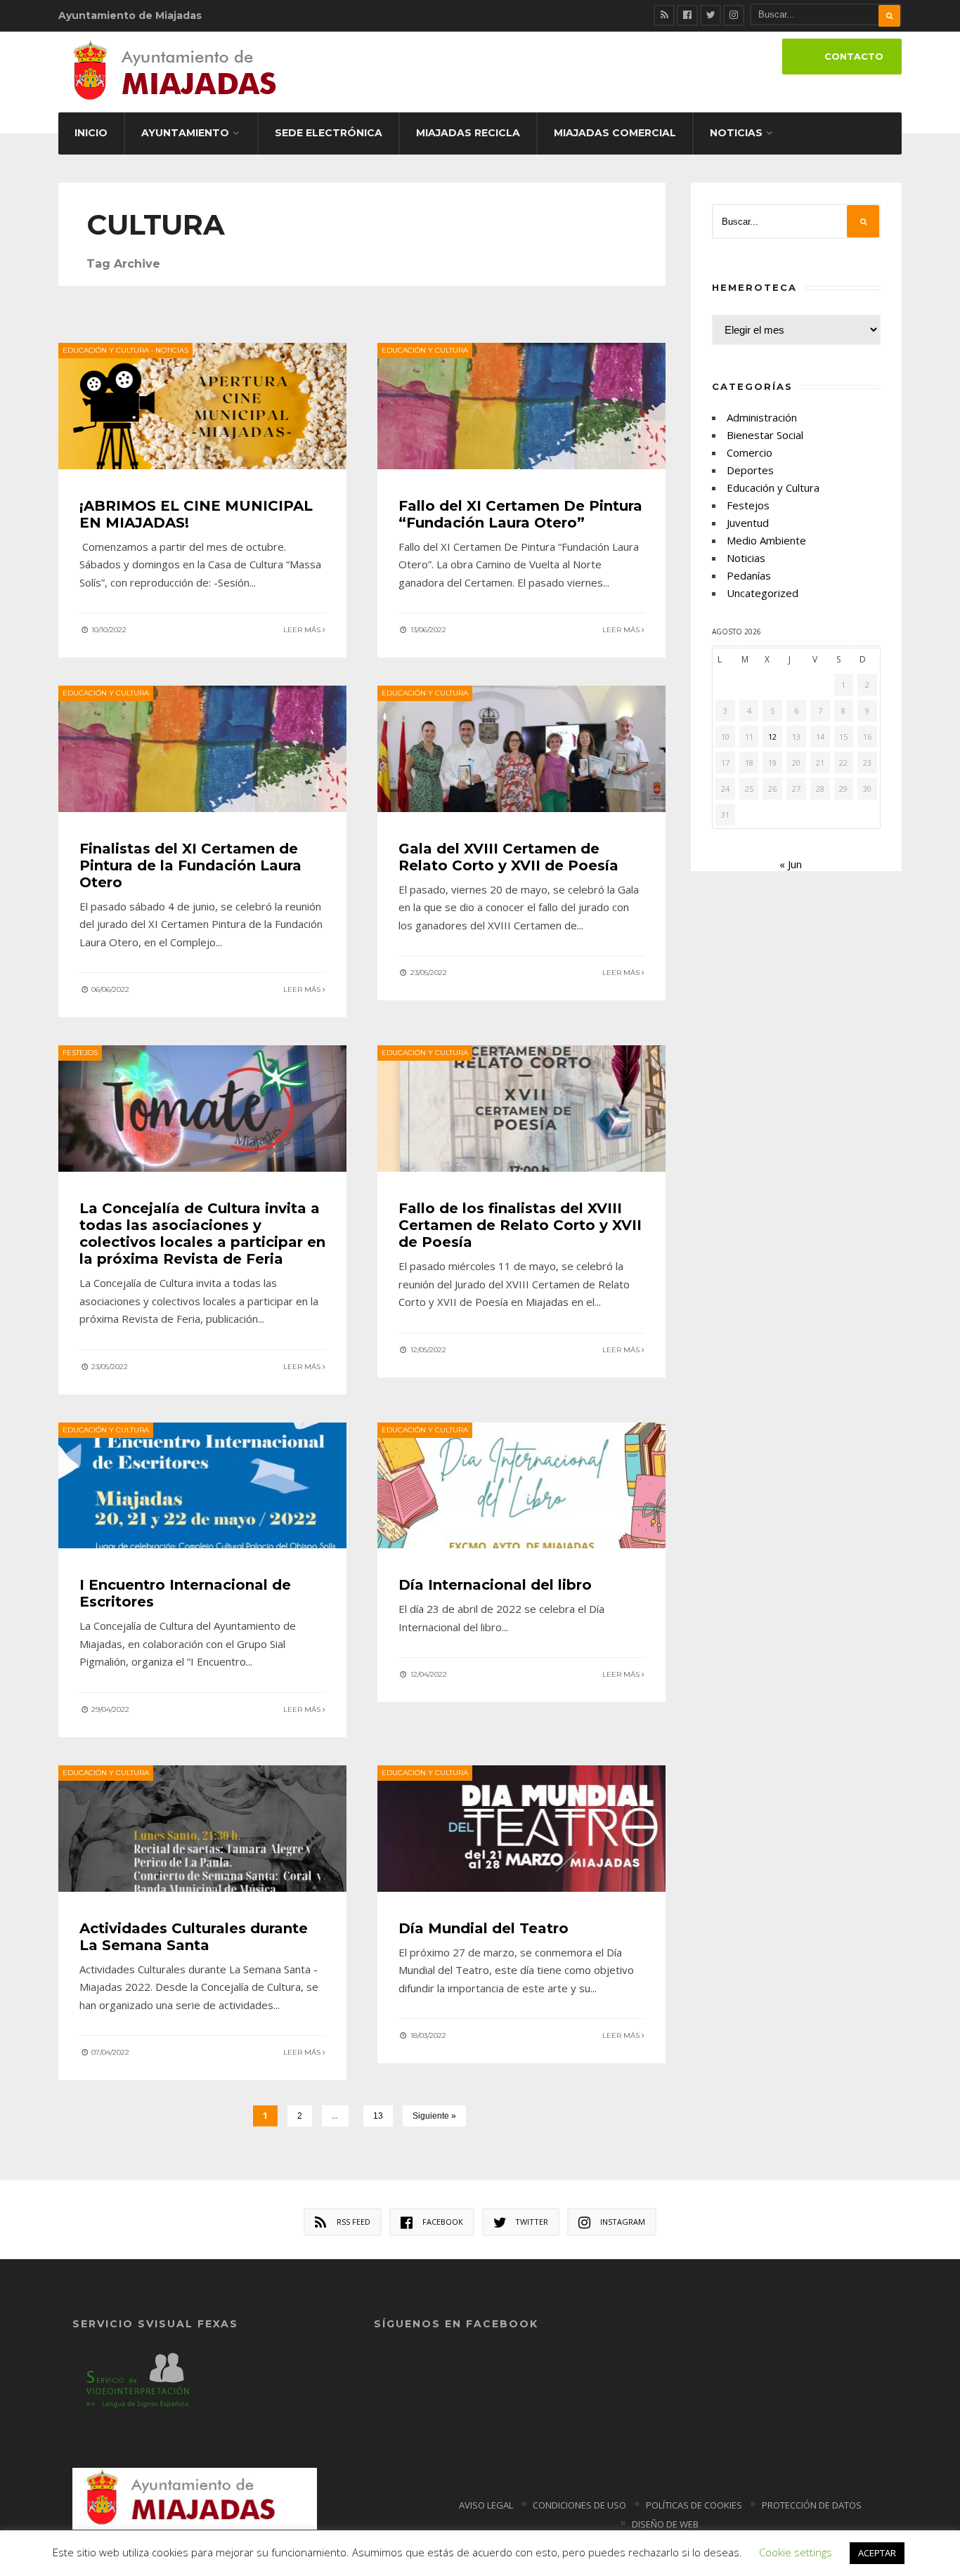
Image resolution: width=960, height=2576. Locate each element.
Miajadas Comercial (615, 133)
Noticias (736, 133)
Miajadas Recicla (468, 133)
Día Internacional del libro (495, 1585)
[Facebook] (687, 15)
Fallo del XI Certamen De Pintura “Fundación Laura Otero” (520, 514)
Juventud (748, 523)
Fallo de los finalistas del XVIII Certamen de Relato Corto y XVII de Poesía (520, 1225)
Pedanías (749, 575)
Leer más (303, 630)
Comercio (750, 452)
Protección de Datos (812, 2505)
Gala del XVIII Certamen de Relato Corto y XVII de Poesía (508, 857)
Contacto (854, 57)
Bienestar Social (765, 435)
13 (378, 2116)
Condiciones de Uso (579, 2505)
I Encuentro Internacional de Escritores (185, 1593)
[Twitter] (711, 15)
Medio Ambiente (766, 540)
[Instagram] (734, 15)
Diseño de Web (665, 2524)
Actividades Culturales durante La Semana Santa (194, 1937)
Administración (762, 417)
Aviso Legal (486, 2505)
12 (772, 737)
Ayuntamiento (185, 133)
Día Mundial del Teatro (484, 1928)
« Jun (791, 864)
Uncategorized (763, 593)
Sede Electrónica (329, 133)
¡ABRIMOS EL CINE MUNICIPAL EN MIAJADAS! (196, 514)
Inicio (91, 133)
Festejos (80, 1053)
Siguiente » (434, 2116)
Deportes (750, 470)
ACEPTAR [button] (877, 2553)
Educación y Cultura (106, 350)
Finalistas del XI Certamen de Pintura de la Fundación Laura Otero (190, 865)
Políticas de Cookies (694, 2505)
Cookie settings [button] (796, 2552)
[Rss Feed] (664, 15)
